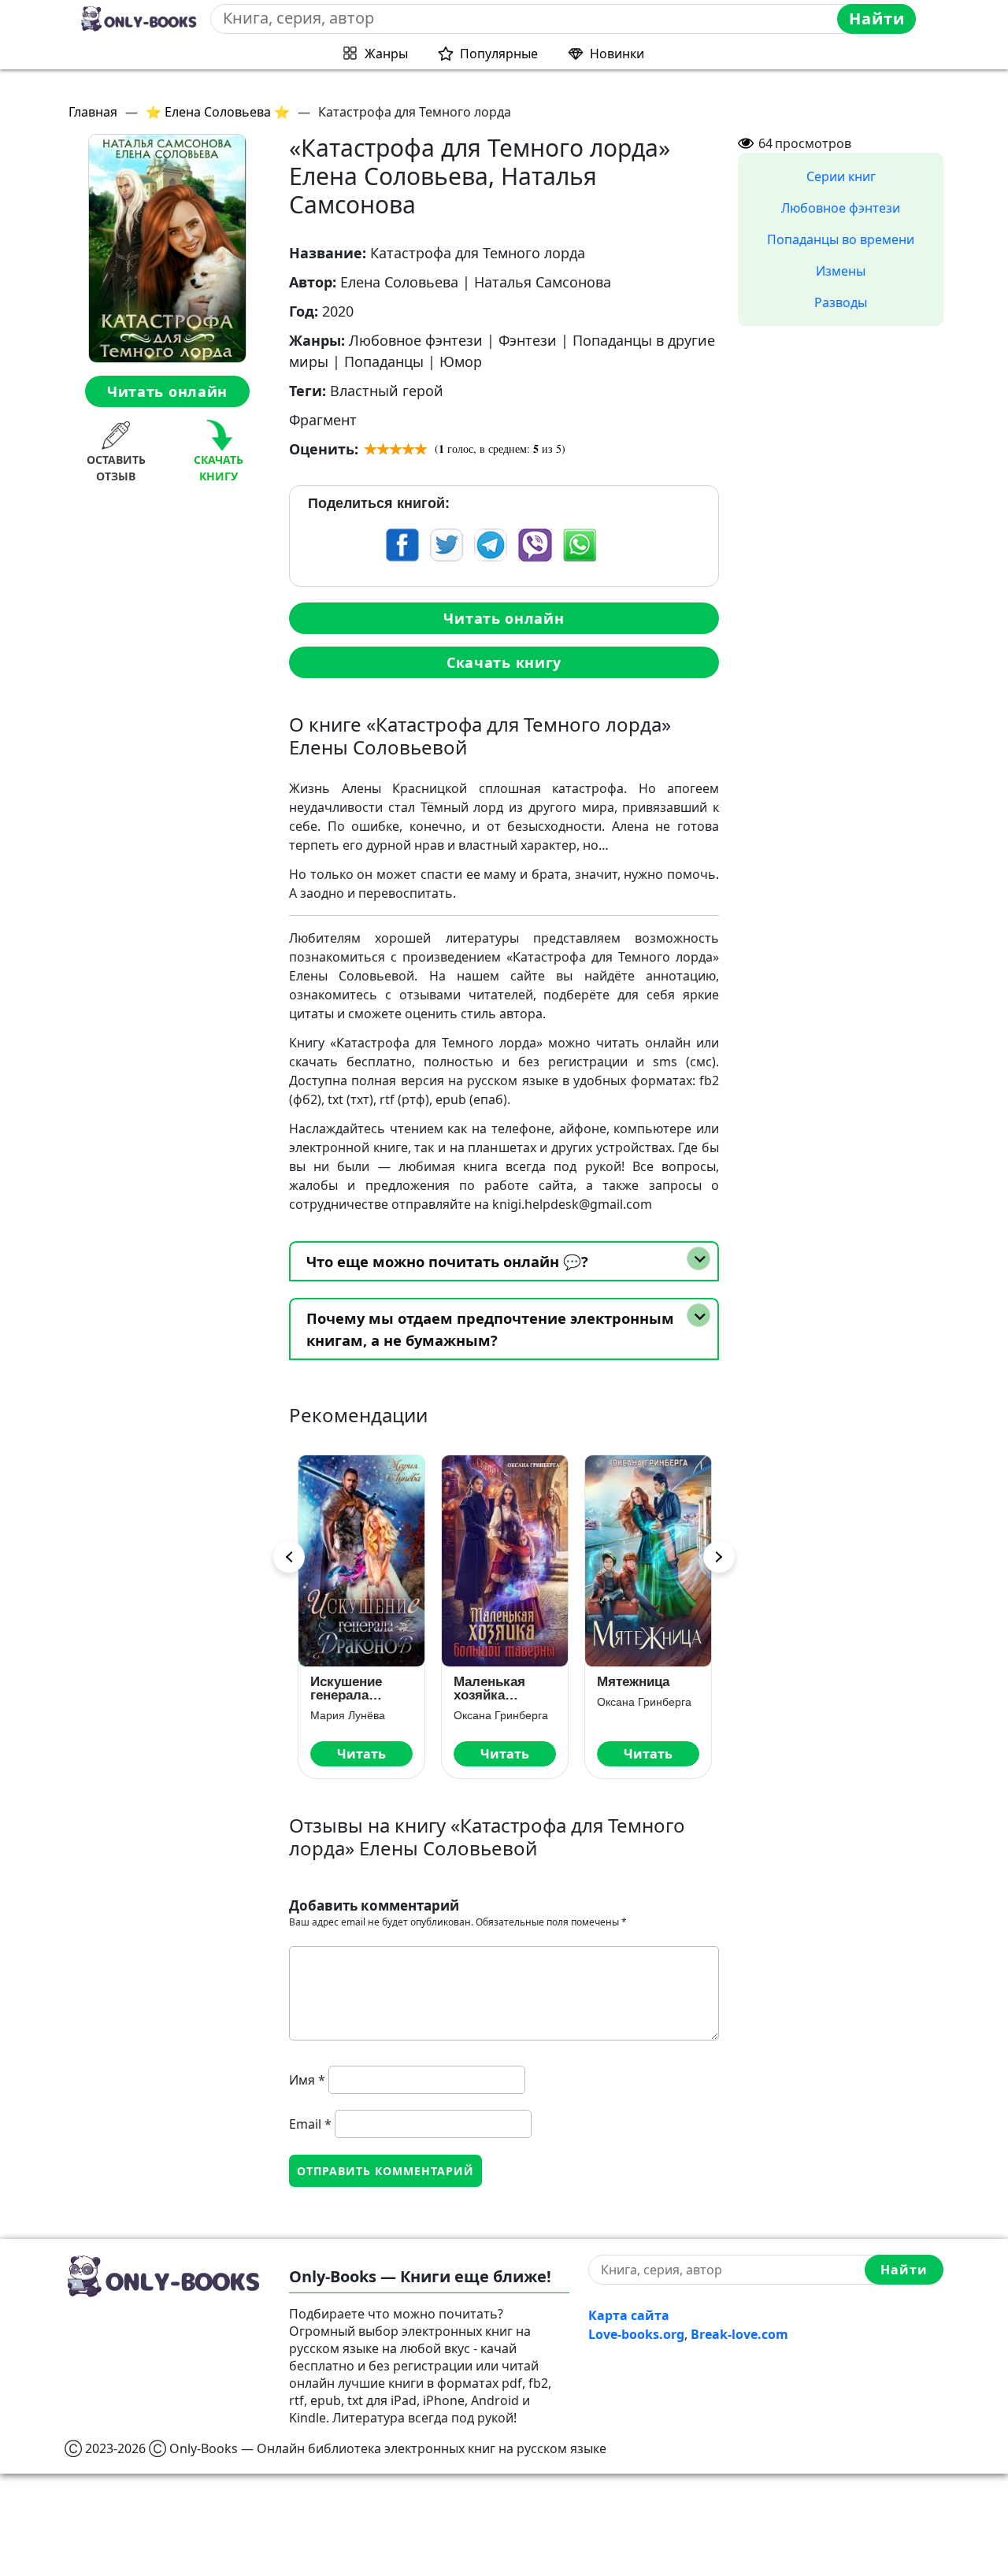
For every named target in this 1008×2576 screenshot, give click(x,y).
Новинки (617, 54)
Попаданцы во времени (841, 239)
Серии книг (841, 176)
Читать (361, 1754)
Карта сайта (629, 2315)
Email (310, 2124)
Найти (877, 19)
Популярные (499, 54)
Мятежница (632, 1682)
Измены (841, 271)
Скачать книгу (504, 662)
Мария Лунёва (347, 1715)
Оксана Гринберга (500, 1715)
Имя (307, 2080)
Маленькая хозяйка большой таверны (489, 1688)
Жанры (386, 54)
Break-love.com (739, 2334)
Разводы (841, 302)
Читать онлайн (167, 391)
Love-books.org (636, 2334)
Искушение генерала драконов (345, 1688)
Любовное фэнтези (841, 208)
